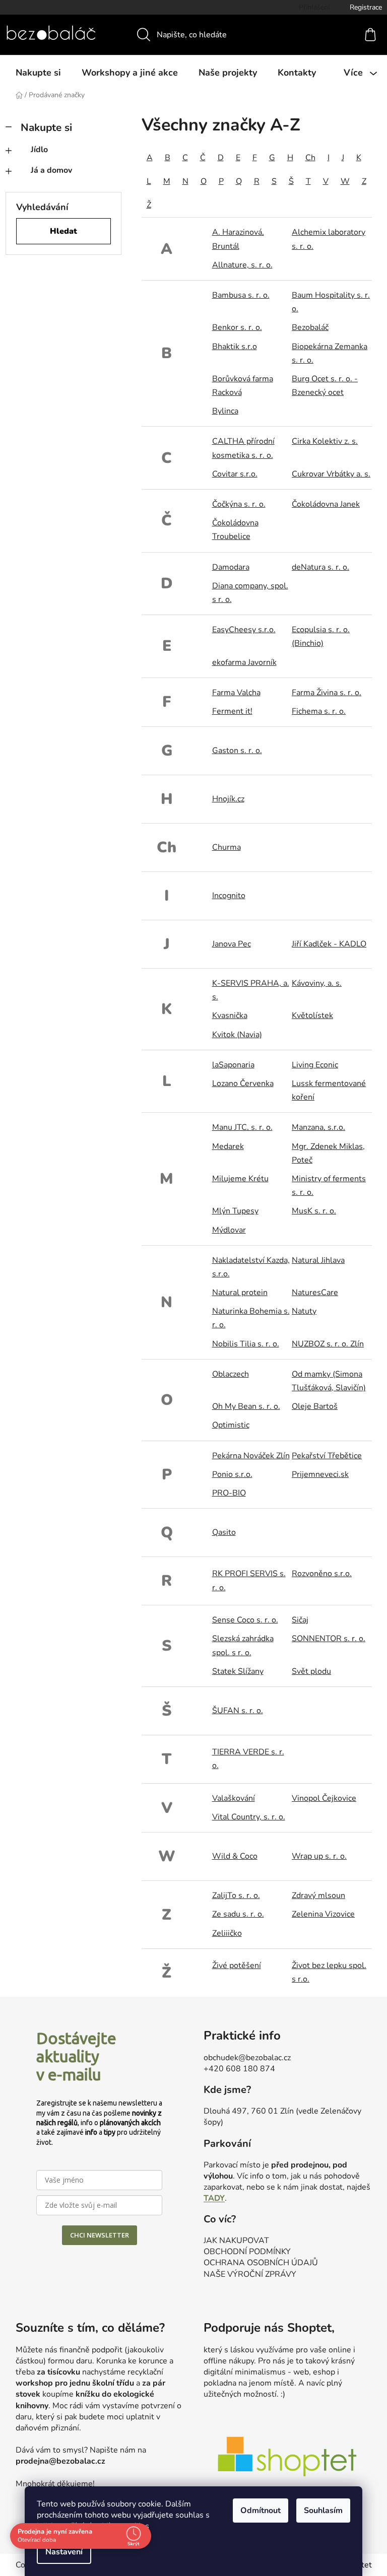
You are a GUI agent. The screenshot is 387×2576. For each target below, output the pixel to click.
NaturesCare (315, 1293)
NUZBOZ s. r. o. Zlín (328, 1344)
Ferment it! (232, 711)
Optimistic (231, 1425)
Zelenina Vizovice (323, 1914)
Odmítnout (257, 2511)
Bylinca (225, 411)
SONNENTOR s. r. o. (329, 1639)
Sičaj (300, 1620)
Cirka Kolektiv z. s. (325, 441)
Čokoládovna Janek (326, 504)
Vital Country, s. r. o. (249, 1817)
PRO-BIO (229, 1493)
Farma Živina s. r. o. (327, 693)
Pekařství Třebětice (327, 1456)
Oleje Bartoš (315, 1406)
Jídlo (39, 150)
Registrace (366, 7)
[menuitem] (38, 73)
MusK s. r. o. (314, 1211)
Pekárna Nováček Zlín (251, 1456)
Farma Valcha (236, 693)
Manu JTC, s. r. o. (242, 1127)
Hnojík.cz (228, 799)
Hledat (63, 231)
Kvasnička (230, 1015)
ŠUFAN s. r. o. (238, 1711)
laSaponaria (233, 1065)
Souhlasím (320, 2511)
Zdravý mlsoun (318, 1895)
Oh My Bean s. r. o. (246, 1406)
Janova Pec (232, 944)
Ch (310, 158)
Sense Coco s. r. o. (245, 1620)
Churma (227, 847)
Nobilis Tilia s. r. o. (246, 1344)
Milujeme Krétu (240, 1179)
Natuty (304, 1311)
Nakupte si (46, 127)
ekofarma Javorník (244, 662)
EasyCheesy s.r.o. (244, 630)
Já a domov (51, 170)
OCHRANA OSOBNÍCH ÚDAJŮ (261, 2263)
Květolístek (312, 1015)
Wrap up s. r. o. (319, 1856)
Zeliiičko (227, 1933)
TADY (214, 2198)
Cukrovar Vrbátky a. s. (331, 474)
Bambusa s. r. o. (241, 295)
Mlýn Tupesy (235, 1211)
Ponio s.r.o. (232, 1474)
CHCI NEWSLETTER (100, 2235)
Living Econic (315, 1065)
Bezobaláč (310, 327)
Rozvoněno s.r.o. (322, 1574)
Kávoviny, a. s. (317, 983)
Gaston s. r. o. (237, 751)
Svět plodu (311, 1671)
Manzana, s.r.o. (318, 1127)
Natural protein (240, 1293)
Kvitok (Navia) (237, 1035)
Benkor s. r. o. (237, 327)
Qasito (224, 1532)
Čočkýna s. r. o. (239, 504)
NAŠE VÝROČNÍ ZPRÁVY (250, 2274)
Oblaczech (231, 1374)
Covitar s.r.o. (235, 474)
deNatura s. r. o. (320, 567)
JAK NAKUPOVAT (236, 2241)
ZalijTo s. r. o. (236, 1895)
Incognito (229, 896)
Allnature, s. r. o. (242, 265)
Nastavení (60, 2552)
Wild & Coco (235, 1856)
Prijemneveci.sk (320, 1474)
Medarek (228, 1146)
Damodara (231, 567)
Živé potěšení (237, 1965)
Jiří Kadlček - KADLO (329, 944)
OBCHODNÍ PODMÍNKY (247, 2252)
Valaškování (234, 1798)
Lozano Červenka (243, 1083)
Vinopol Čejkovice (324, 1798)
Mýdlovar (229, 1230)
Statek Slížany (238, 1671)
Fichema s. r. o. (319, 711)
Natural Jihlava (318, 1260)
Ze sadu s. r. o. (238, 1914)
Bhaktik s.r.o (235, 347)
